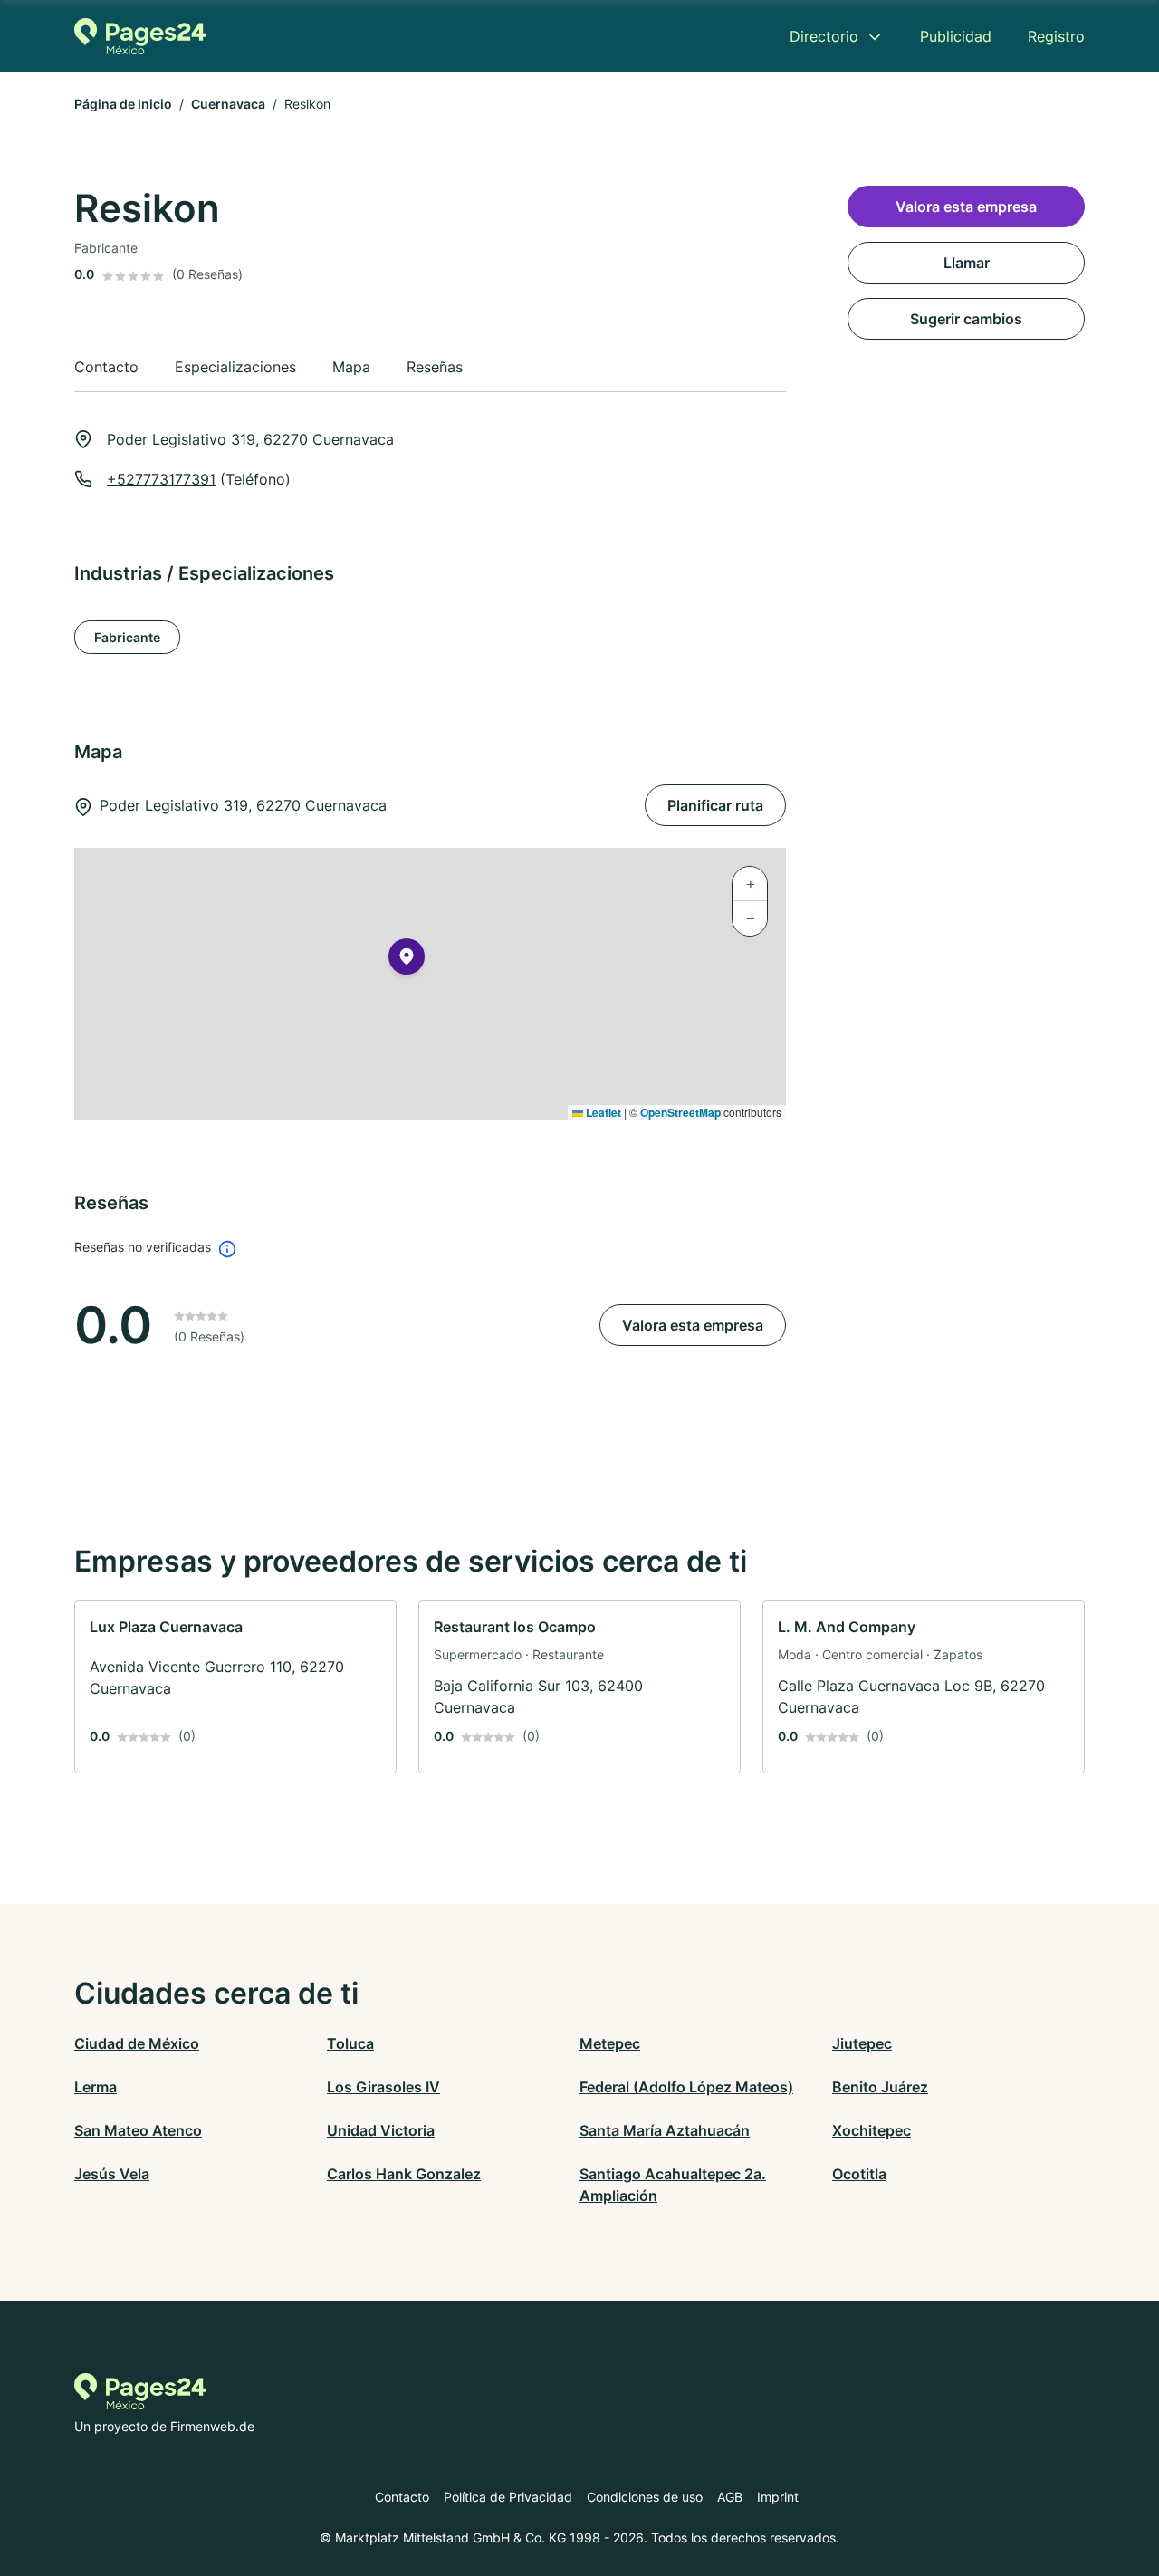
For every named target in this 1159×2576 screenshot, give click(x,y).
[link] (235, 1687)
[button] (407, 960)
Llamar (967, 263)
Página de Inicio (123, 104)
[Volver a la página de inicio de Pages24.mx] (140, 36)
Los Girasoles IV (383, 2087)
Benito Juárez (880, 2087)
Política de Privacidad (508, 2497)
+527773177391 (161, 479)
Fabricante (127, 637)
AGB (730, 2497)
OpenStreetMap (680, 1112)
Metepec (610, 2043)
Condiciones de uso (645, 2497)
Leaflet (602, 1112)
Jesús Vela (112, 2174)
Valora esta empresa (693, 1325)
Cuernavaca (228, 104)
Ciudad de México (137, 2043)
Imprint (778, 2497)
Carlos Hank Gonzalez (404, 2174)
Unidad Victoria (381, 2130)
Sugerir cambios (966, 319)
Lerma (96, 2087)
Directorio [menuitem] (824, 36)
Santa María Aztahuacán (665, 2130)
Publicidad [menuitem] (956, 36)
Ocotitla (859, 2174)
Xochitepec (872, 2130)
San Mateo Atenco (138, 2130)
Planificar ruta (715, 805)
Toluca (350, 2043)
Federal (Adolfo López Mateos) (686, 2087)
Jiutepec (862, 2043)
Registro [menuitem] (1056, 36)
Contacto (402, 2497)
